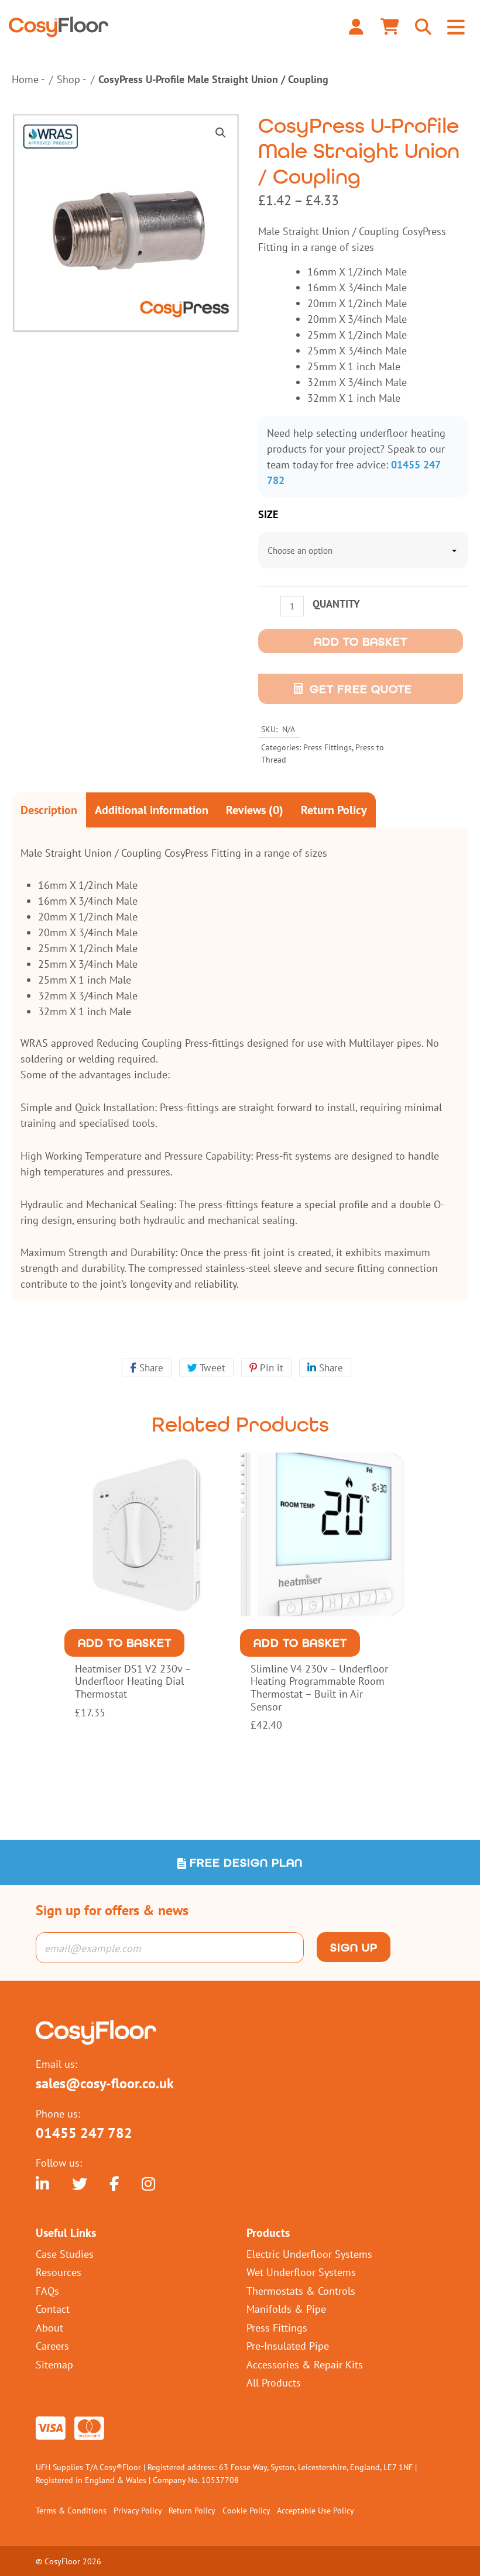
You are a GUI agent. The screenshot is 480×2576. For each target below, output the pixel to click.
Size (268, 514)
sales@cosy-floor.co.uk (105, 2084)
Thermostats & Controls (301, 2291)
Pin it (270, 1368)
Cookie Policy (246, 2510)
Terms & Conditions (71, 2510)
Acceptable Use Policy (316, 2510)
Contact (53, 2309)
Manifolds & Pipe (286, 2309)
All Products (274, 2382)
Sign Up (354, 1947)
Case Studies (65, 2254)
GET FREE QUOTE (361, 689)
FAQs (47, 2291)
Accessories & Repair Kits (305, 2364)
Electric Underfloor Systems (309, 2254)
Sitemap (54, 2364)
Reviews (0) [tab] (255, 810)
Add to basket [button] (125, 1643)
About (49, 2327)
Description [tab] (49, 810)
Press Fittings (328, 747)
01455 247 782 (84, 2133)
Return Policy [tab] (334, 810)
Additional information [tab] (152, 810)
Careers (52, 2346)
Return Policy (192, 2510)
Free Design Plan (244, 1863)
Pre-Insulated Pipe (288, 2346)
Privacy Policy (138, 2510)
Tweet (211, 1368)
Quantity (336, 604)
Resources (59, 2272)
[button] (221, 133)
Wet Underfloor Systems (301, 2272)
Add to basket (361, 642)
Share (150, 1368)
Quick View (147, 1608)
